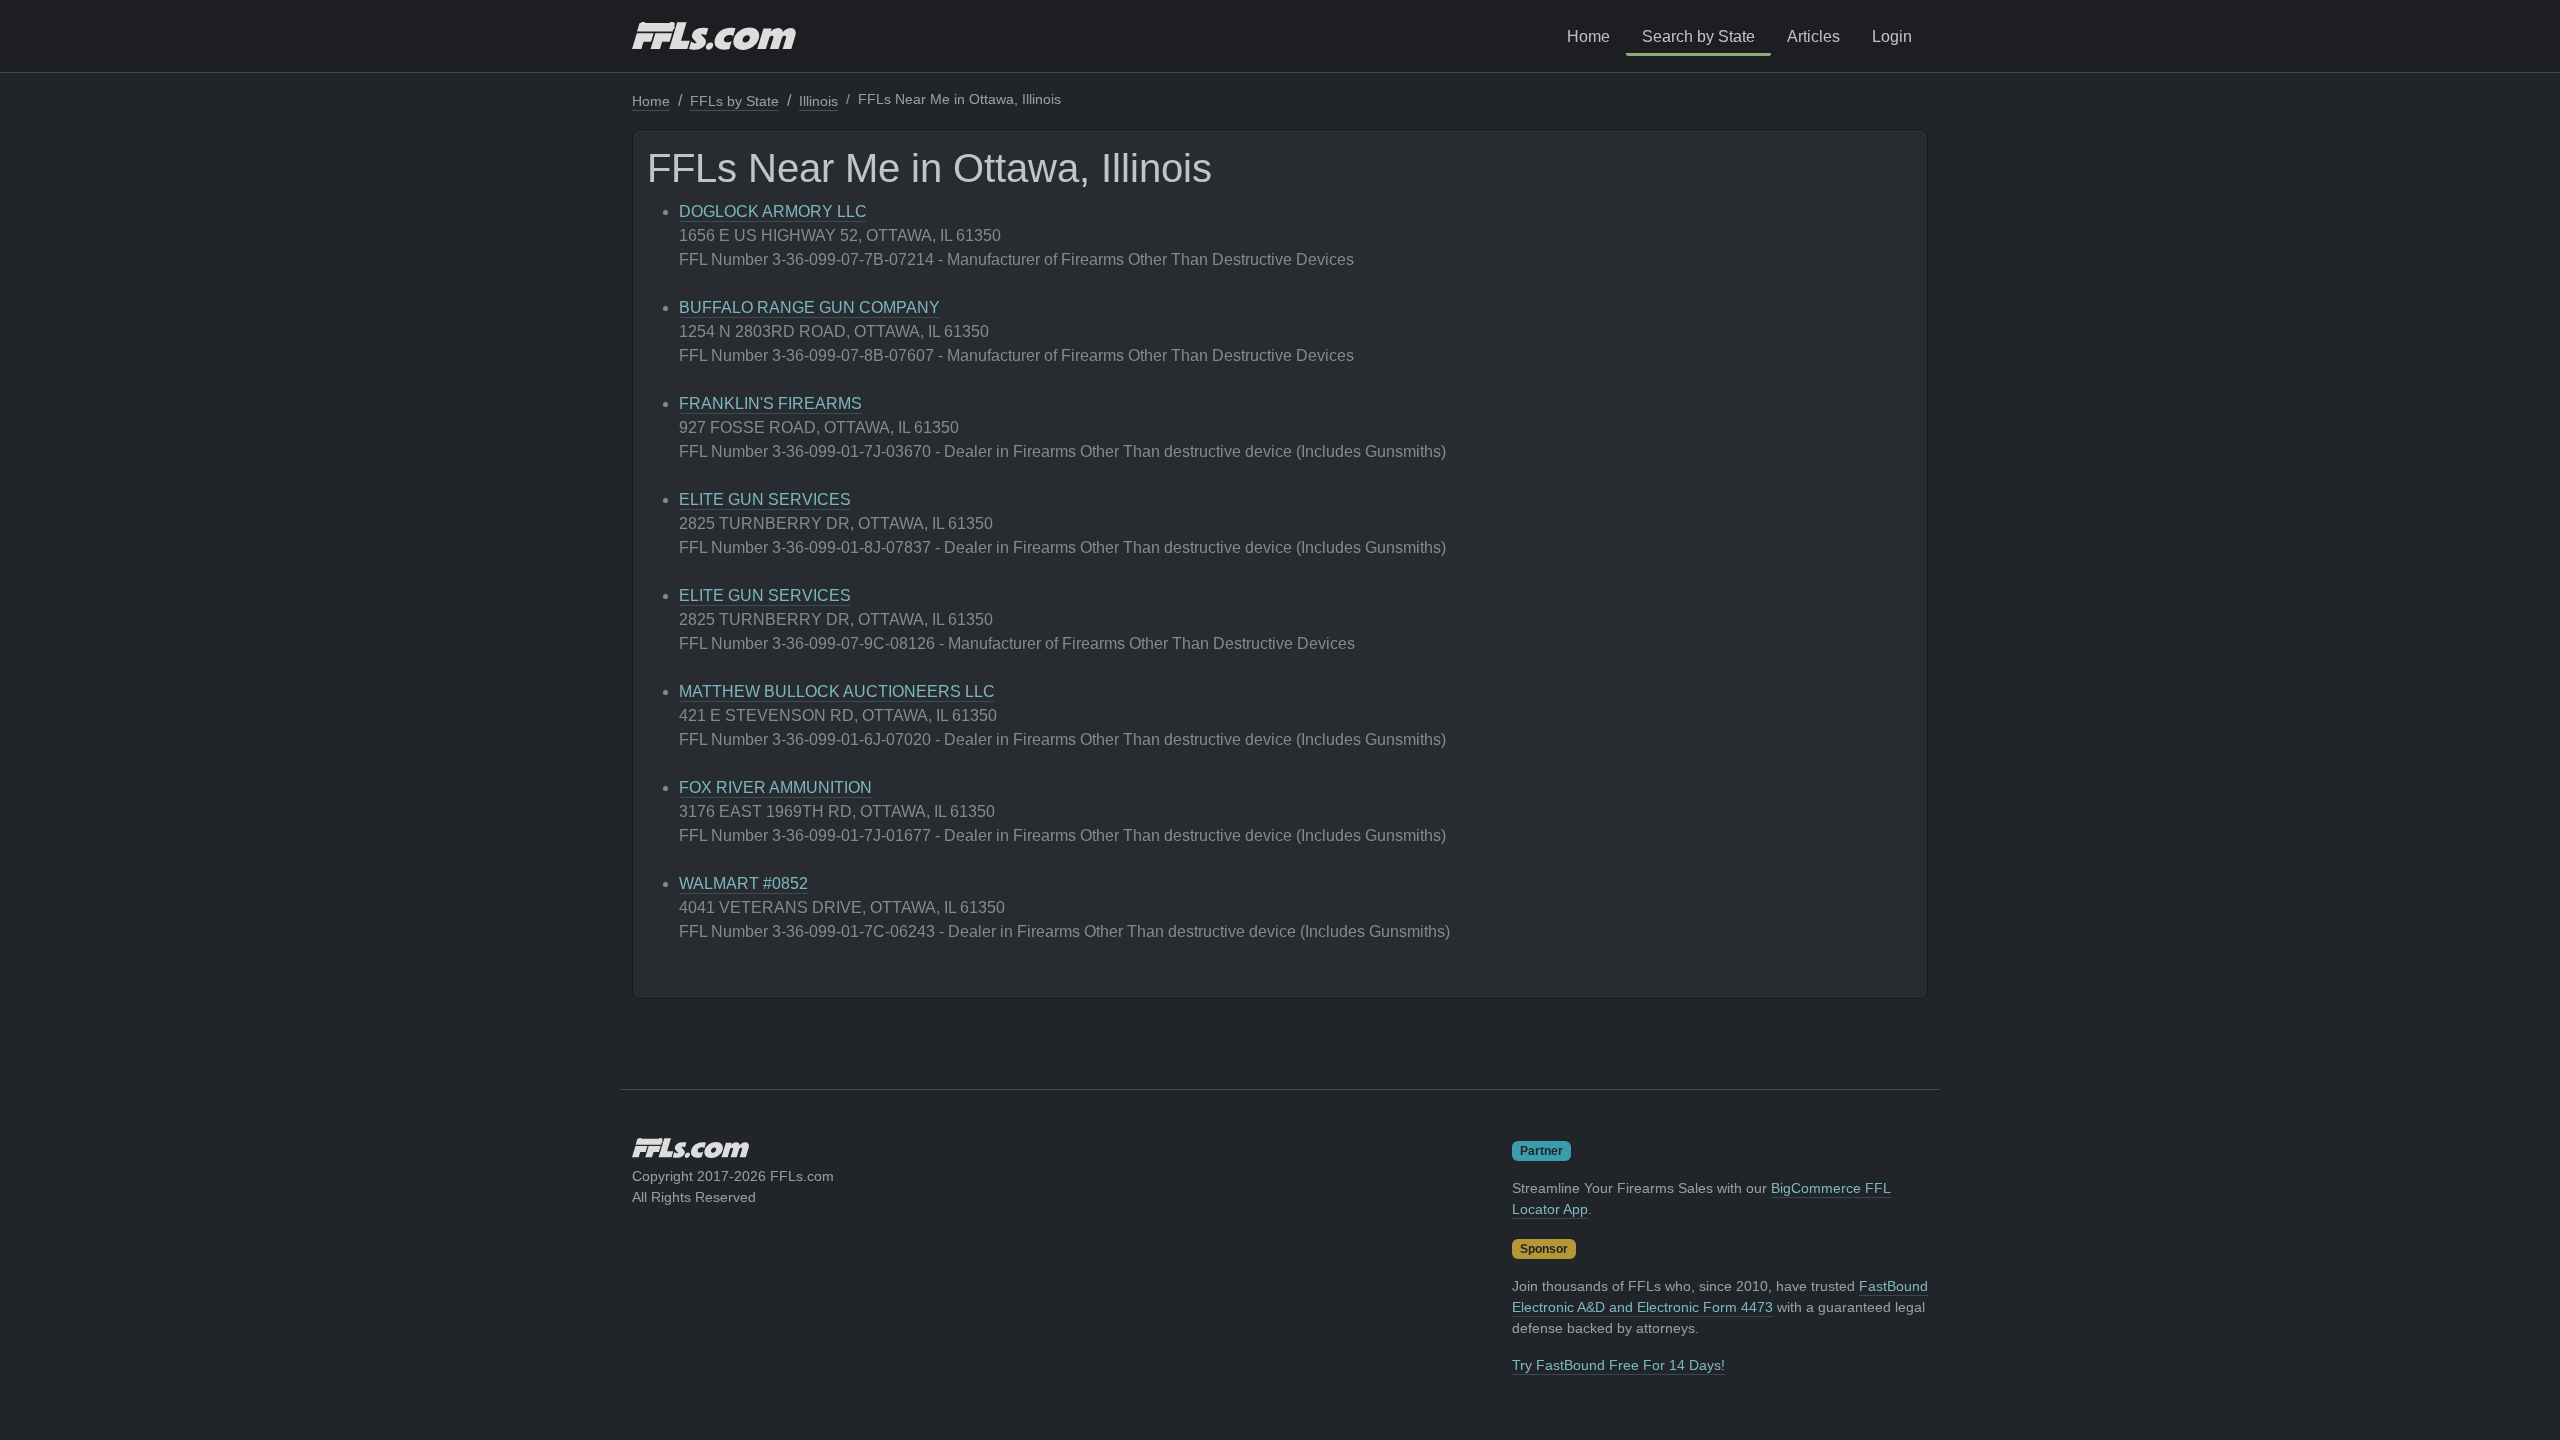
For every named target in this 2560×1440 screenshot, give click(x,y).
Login (1892, 36)
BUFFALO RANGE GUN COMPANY (809, 307)
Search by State (1698, 36)
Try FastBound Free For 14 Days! (1618, 1365)
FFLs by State (734, 101)
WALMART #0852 (743, 883)
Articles (1813, 36)
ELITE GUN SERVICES (765, 499)
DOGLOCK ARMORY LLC (773, 211)
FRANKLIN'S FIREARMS (770, 403)
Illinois (818, 101)
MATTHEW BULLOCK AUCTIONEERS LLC (837, 691)
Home (1588, 36)
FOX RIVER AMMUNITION (775, 787)
